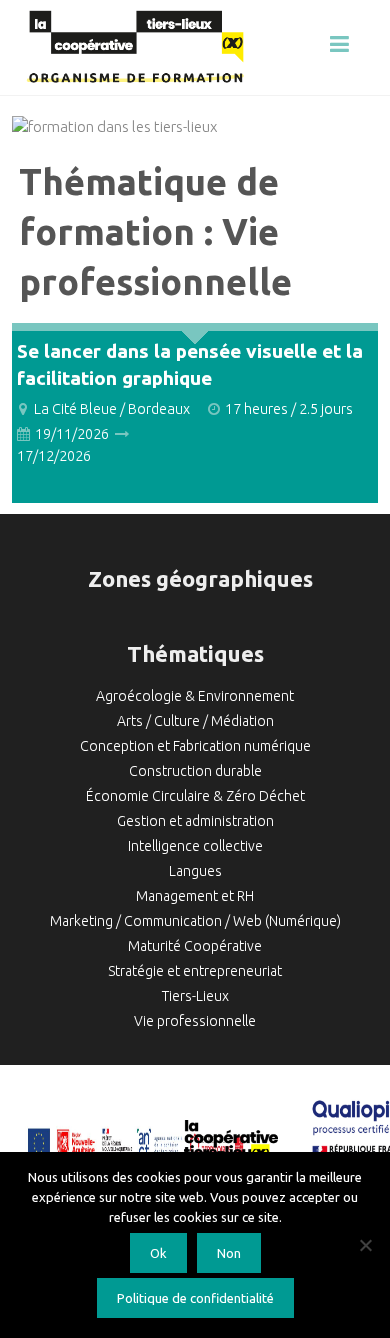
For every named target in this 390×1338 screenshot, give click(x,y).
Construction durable (195, 771)
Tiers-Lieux (195, 996)
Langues (195, 871)
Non (229, 1253)
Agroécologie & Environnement (195, 696)
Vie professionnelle (195, 1021)
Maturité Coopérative (195, 946)
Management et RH (195, 896)
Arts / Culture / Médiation (195, 721)
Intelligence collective (195, 846)
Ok (158, 1253)
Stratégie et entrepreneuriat (195, 971)
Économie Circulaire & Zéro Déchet (195, 796)
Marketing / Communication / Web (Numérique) (195, 921)
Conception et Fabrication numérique (195, 746)
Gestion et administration (195, 821)
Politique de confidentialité (195, 1298)
